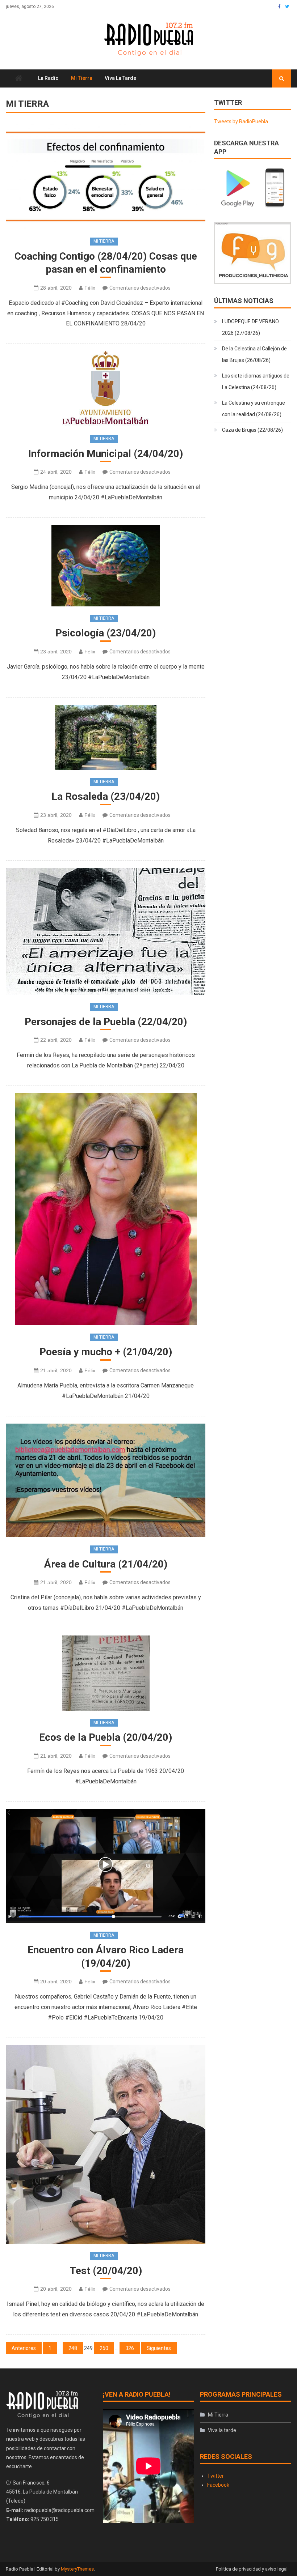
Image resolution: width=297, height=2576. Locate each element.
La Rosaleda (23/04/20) (106, 796)
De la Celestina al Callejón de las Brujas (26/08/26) (254, 354)
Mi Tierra (82, 78)
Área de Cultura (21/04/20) (106, 1564)
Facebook (218, 2485)
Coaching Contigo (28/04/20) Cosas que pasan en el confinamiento (106, 263)
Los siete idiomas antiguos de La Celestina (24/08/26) (256, 381)
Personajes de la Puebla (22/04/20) (106, 1022)
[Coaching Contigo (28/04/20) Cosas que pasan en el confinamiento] (106, 176)
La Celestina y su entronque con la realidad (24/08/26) (254, 409)
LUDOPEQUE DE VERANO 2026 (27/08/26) (250, 327)
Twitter (216, 2476)
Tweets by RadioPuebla (241, 121)
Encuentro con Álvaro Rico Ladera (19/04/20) (106, 1956)
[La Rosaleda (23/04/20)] (106, 737)
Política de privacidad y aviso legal (252, 2569)
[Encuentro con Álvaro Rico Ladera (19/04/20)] (106, 1866)
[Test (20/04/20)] (106, 2144)
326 (130, 2348)
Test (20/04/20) (106, 2271)
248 (73, 2348)
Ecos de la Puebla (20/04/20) (106, 1737)
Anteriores (24, 2348)
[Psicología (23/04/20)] (106, 566)
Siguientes (159, 2348)
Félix (90, 288)
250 (104, 2348)
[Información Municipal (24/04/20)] (106, 389)
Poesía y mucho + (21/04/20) (106, 1352)
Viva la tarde (120, 78)
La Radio (48, 78)
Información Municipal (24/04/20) (106, 454)
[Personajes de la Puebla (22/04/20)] (106, 931)
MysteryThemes (77, 2569)
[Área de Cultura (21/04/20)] (106, 1481)
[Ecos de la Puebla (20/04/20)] (106, 1673)
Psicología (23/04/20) (106, 633)
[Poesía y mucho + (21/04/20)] (106, 1209)
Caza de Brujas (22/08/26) (252, 430)
